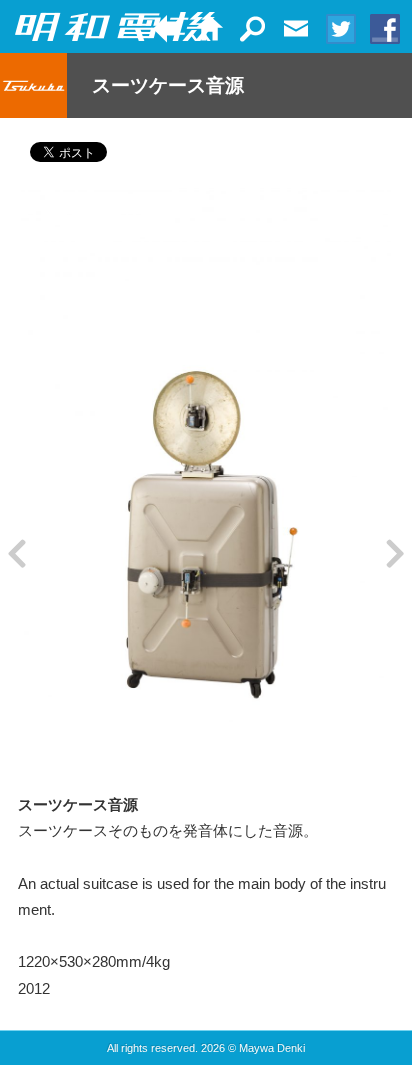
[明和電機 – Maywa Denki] (115, 27)
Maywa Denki (272, 1048)
